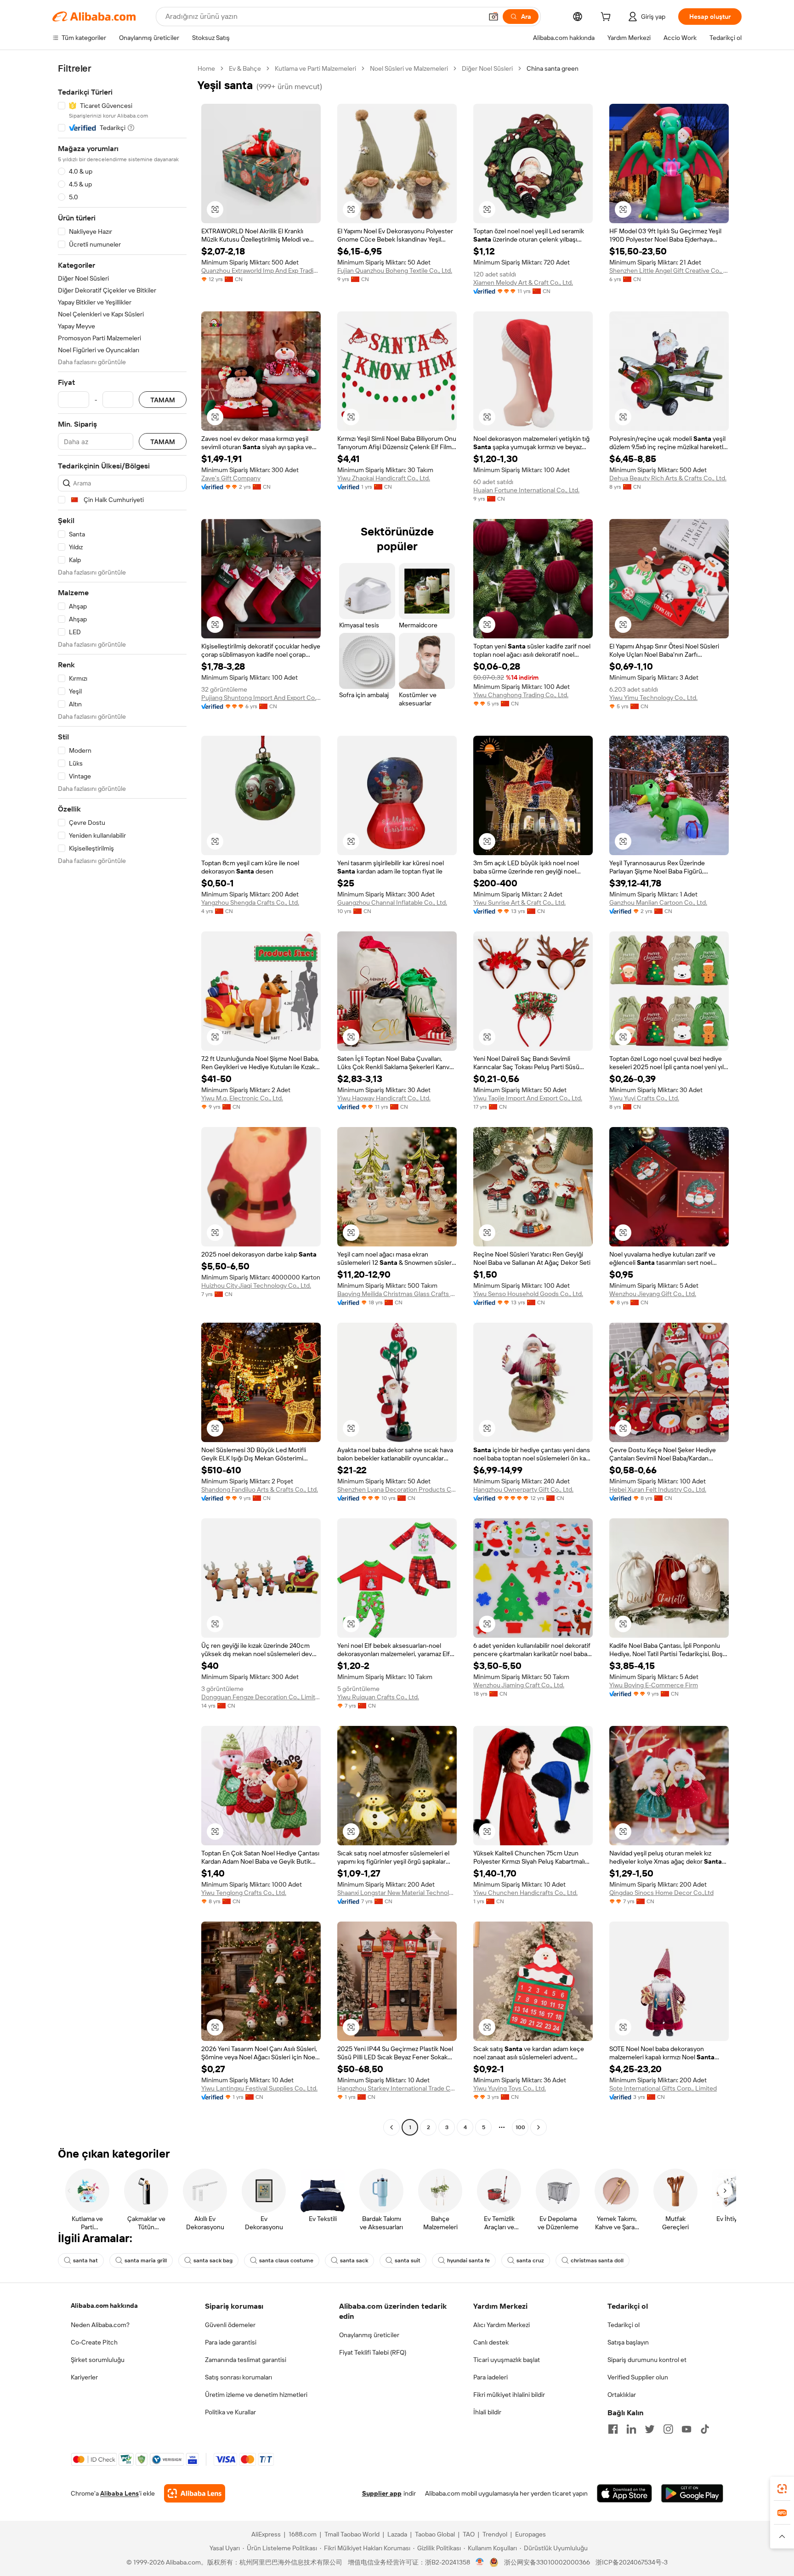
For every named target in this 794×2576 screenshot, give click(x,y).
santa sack (354, 2260)
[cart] (607, 18)
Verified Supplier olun (638, 2377)
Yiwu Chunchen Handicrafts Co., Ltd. (525, 1893)
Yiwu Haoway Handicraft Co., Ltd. (384, 1098)
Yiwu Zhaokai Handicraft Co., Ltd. (384, 478)
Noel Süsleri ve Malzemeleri (409, 68)
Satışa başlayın (628, 2342)
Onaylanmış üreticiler (369, 2335)
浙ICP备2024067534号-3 (632, 2562)
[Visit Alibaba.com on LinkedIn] (631, 2429)
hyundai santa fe (468, 2260)
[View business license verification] (480, 2562)
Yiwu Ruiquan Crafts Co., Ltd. (378, 1697)
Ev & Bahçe (245, 68)
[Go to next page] (539, 2127)
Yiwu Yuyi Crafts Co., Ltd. (644, 1098)
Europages (530, 2534)
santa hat (85, 2260)
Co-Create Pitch (94, 2342)
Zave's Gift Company (231, 478)
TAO (469, 2534)
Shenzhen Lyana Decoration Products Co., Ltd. (397, 1489)
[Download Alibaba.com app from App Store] (624, 2493)
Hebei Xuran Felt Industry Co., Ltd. (658, 1489)
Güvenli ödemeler (230, 2325)
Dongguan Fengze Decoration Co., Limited (261, 1697)
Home (206, 68)
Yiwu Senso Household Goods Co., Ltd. (528, 1294)
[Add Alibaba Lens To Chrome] (195, 2493)
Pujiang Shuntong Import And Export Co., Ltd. (261, 698)
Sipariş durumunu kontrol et (647, 2360)
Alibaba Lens (119, 2493)
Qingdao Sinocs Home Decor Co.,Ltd (661, 1893)
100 (520, 2127)
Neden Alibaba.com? (100, 2325)
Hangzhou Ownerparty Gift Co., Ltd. (523, 1489)
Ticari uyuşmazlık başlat (507, 2360)
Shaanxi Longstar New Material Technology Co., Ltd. (397, 1893)
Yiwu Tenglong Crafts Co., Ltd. (244, 1893)
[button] (493, 17)
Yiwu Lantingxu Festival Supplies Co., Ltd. (259, 2088)
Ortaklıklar (622, 2395)
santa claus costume (286, 2260)
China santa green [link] (553, 68)
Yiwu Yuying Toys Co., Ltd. (510, 2088)
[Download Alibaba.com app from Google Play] (692, 2493)
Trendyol (495, 2534)
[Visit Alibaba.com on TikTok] (705, 2429)
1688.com (303, 2534)
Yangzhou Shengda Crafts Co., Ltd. (250, 902)
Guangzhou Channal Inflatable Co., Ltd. (392, 902)
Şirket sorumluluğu (98, 2360)
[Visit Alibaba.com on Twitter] (650, 2429)
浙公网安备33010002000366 (547, 2562)
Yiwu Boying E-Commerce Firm (654, 1685)
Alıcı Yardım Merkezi (502, 2325)
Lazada (397, 2534)
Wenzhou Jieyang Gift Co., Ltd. (653, 1294)
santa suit (408, 2260)
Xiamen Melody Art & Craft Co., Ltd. (523, 282)
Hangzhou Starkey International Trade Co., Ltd (397, 2088)
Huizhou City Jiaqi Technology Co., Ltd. (256, 1285)
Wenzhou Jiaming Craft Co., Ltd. (519, 1685)
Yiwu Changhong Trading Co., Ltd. (521, 695)
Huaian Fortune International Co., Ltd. (526, 490)
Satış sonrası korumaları (238, 2377)
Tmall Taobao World (352, 2534)
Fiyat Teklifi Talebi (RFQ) (373, 2352)
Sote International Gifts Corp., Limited (663, 2088)
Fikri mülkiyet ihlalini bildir (509, 2395)
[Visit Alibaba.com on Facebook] (613, 2429)
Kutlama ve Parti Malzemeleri (315, 68)
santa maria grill (146, 2260)
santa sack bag (213, 2260)
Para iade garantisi (231, 2342)
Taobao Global (435, 2534)
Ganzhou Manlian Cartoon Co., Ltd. (658, 902)
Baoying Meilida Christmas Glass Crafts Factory (397, 1294)
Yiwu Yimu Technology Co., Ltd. (653, 698)
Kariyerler (84, 2377)
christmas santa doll (597, 2260)
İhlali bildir (487, 2412)
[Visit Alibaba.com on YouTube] (686, 2429)
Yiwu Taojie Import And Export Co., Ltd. (528, 1098)
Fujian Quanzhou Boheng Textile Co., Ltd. (395, 271)
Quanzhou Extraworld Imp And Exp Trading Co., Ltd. (261, 271)
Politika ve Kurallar (230, 2412)
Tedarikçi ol (624, 2325)
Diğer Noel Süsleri (487, 68)
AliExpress (266, 2534)
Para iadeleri (491, 2377)
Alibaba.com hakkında (104, 2305)
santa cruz (530, 2260)
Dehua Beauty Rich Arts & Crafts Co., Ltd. (668, 478)
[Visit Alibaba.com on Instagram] (668, 2429)
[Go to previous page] (391, 2127)
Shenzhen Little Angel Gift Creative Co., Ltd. (669, 271)
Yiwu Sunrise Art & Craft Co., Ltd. (519, 902)
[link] (782, 2489)
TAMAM (163, 400)
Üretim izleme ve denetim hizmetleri (256, 2395)
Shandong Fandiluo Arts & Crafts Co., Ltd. (260, 1489)
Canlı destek (491, 2342)
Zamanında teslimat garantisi (246, 2360)
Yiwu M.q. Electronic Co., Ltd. (242, 1098)
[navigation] (122, 1099)
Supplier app (382, 2493)
